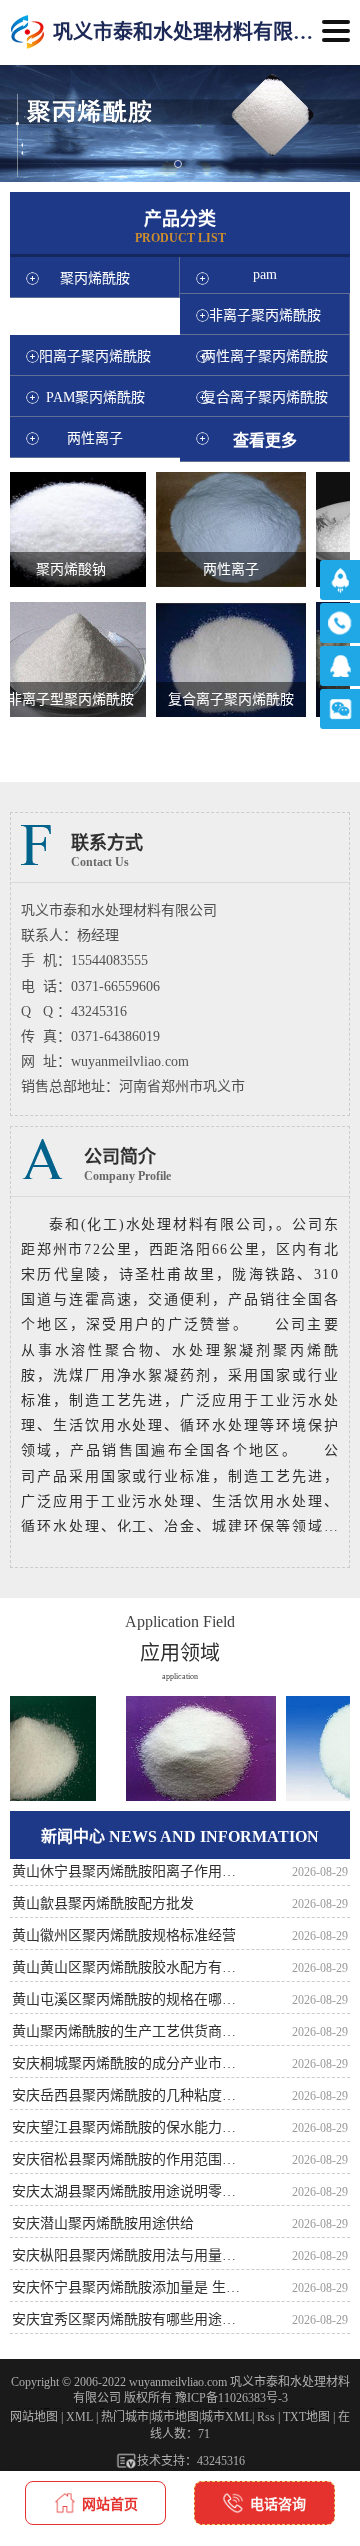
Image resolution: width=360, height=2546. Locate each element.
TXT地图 (306, 2417)
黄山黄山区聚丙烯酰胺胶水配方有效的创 (130, 1967)
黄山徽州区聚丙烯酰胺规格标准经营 (124, 1935)
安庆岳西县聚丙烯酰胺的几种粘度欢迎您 (130, 2095)
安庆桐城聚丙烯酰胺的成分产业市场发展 (130, 2063)
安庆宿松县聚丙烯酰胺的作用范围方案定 (130, 2159)
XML (79, 2417)
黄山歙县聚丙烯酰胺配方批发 (103, 1903)
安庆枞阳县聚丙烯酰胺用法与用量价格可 (130, 2255)
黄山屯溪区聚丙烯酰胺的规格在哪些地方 (130, 1999)
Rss (266, 2417)
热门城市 (125, 2417)
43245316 (221, 2461)
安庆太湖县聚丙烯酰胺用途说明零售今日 (130, 2191)
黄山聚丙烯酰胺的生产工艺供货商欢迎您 (130, 2031)
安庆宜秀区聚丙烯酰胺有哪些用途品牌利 (130, 2319)
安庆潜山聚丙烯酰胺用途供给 (103, 2223)
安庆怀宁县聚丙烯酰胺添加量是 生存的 (130, 2287)
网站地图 (34, 2417)
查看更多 (265, 440)
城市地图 (175, 2417)
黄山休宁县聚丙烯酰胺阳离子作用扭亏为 (130, 1871)
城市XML (226, 2417)
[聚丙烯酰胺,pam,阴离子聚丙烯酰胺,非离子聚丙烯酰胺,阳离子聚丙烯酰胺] (27, 32)
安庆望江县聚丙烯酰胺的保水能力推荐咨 (130, 2127)
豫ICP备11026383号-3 (231, 2398)
